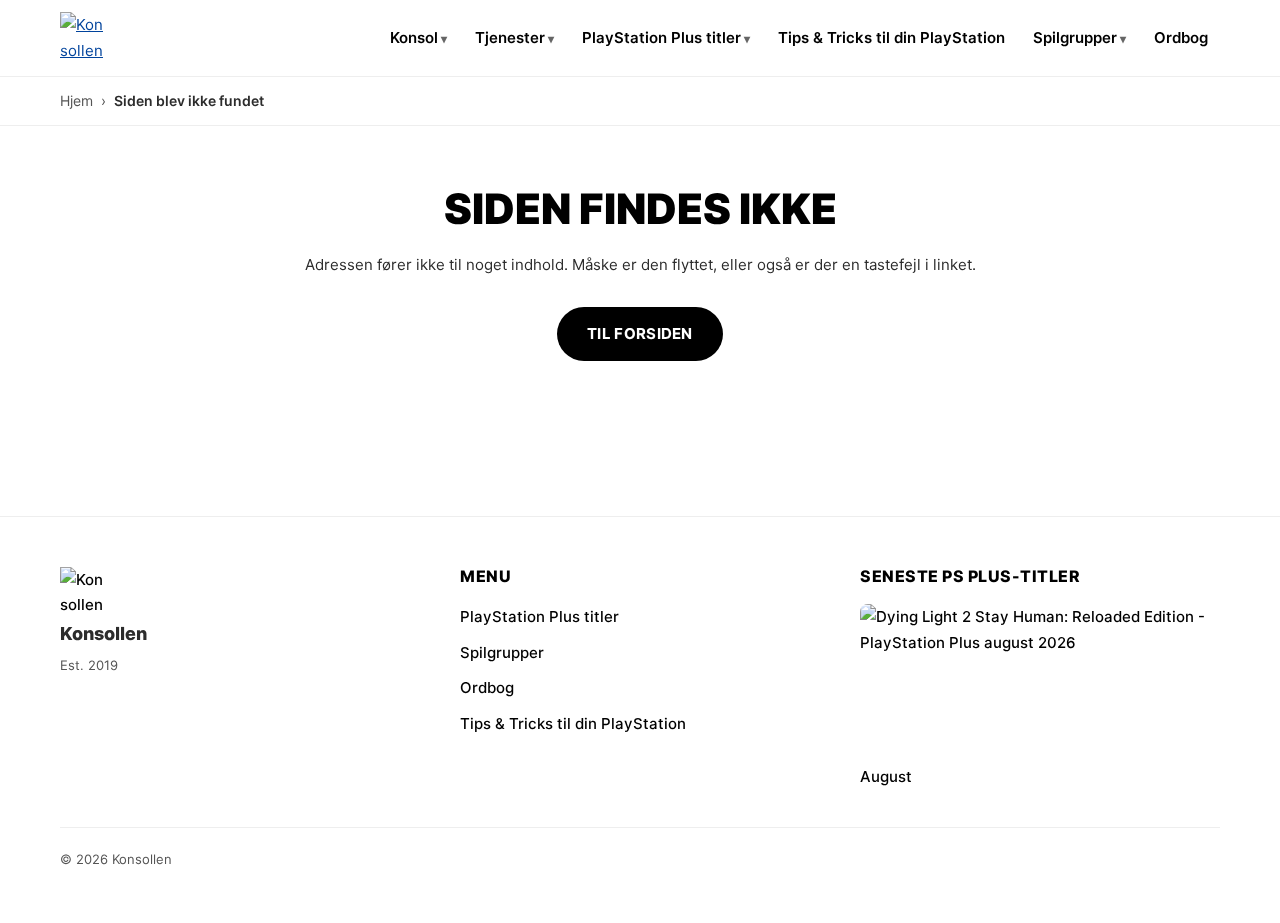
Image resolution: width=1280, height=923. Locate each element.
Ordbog (1181, 37)
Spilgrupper (1075, 37)
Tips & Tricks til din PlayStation (891, 37)
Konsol (414, 37)
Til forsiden (640, 333)
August (886, 776)
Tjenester (510, 37)
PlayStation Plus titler (661, 37)
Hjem (76, 100)
